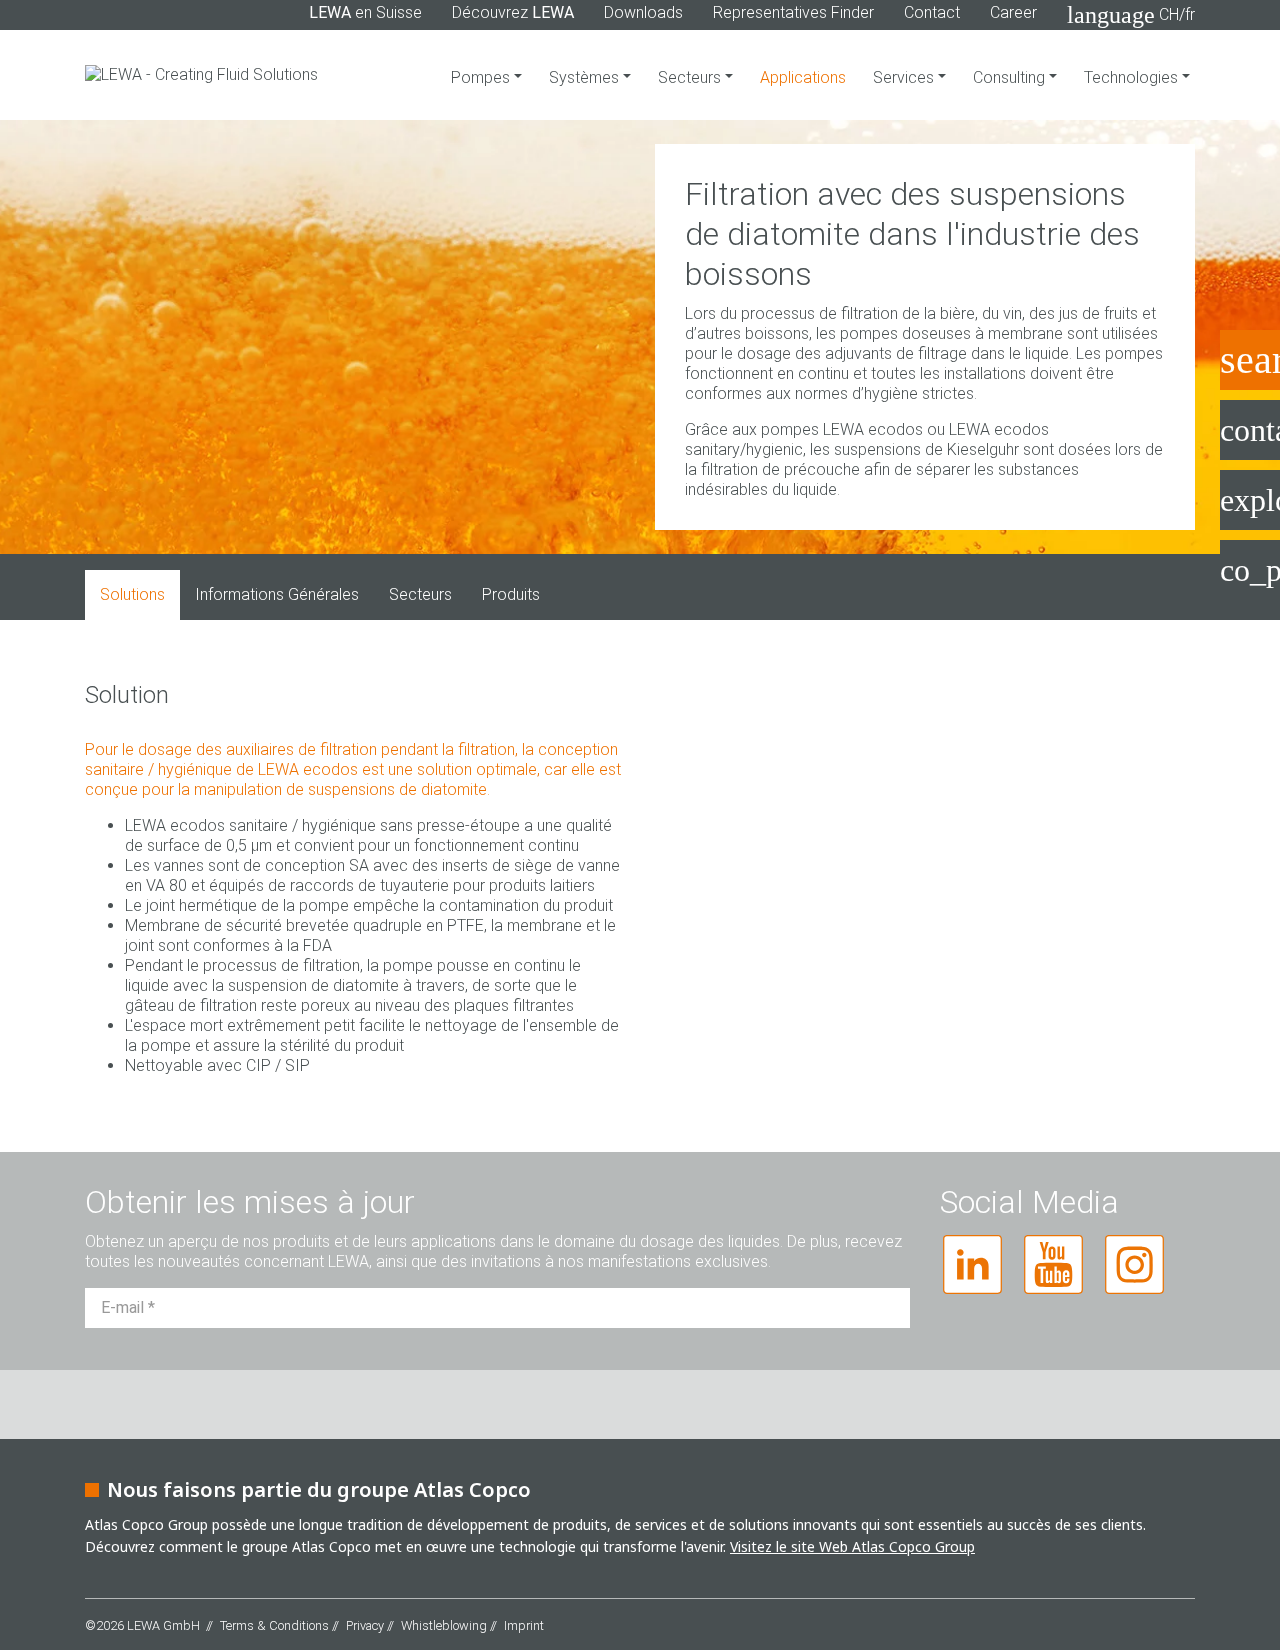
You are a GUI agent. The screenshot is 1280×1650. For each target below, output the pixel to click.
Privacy (365, 1625)
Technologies (1133, 77)
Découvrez (513, 12)
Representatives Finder (793, 12)
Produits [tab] (511, 594)
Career (1013, 12)
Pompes (482, 77)
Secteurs (691, 77)
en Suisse (365, 12)
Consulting (1011, 77)
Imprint (524, 1625)
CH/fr (1131, 15)
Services (905, 77)
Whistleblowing (444, 1625)
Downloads (643, 12)
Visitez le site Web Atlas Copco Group (852, 1546)
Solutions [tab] (132, 594)
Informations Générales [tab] (277, 594)
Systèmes (586, 77)
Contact (932, 12)
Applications (803, 77)
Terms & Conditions (274, 1625)
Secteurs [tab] (420, 594)
